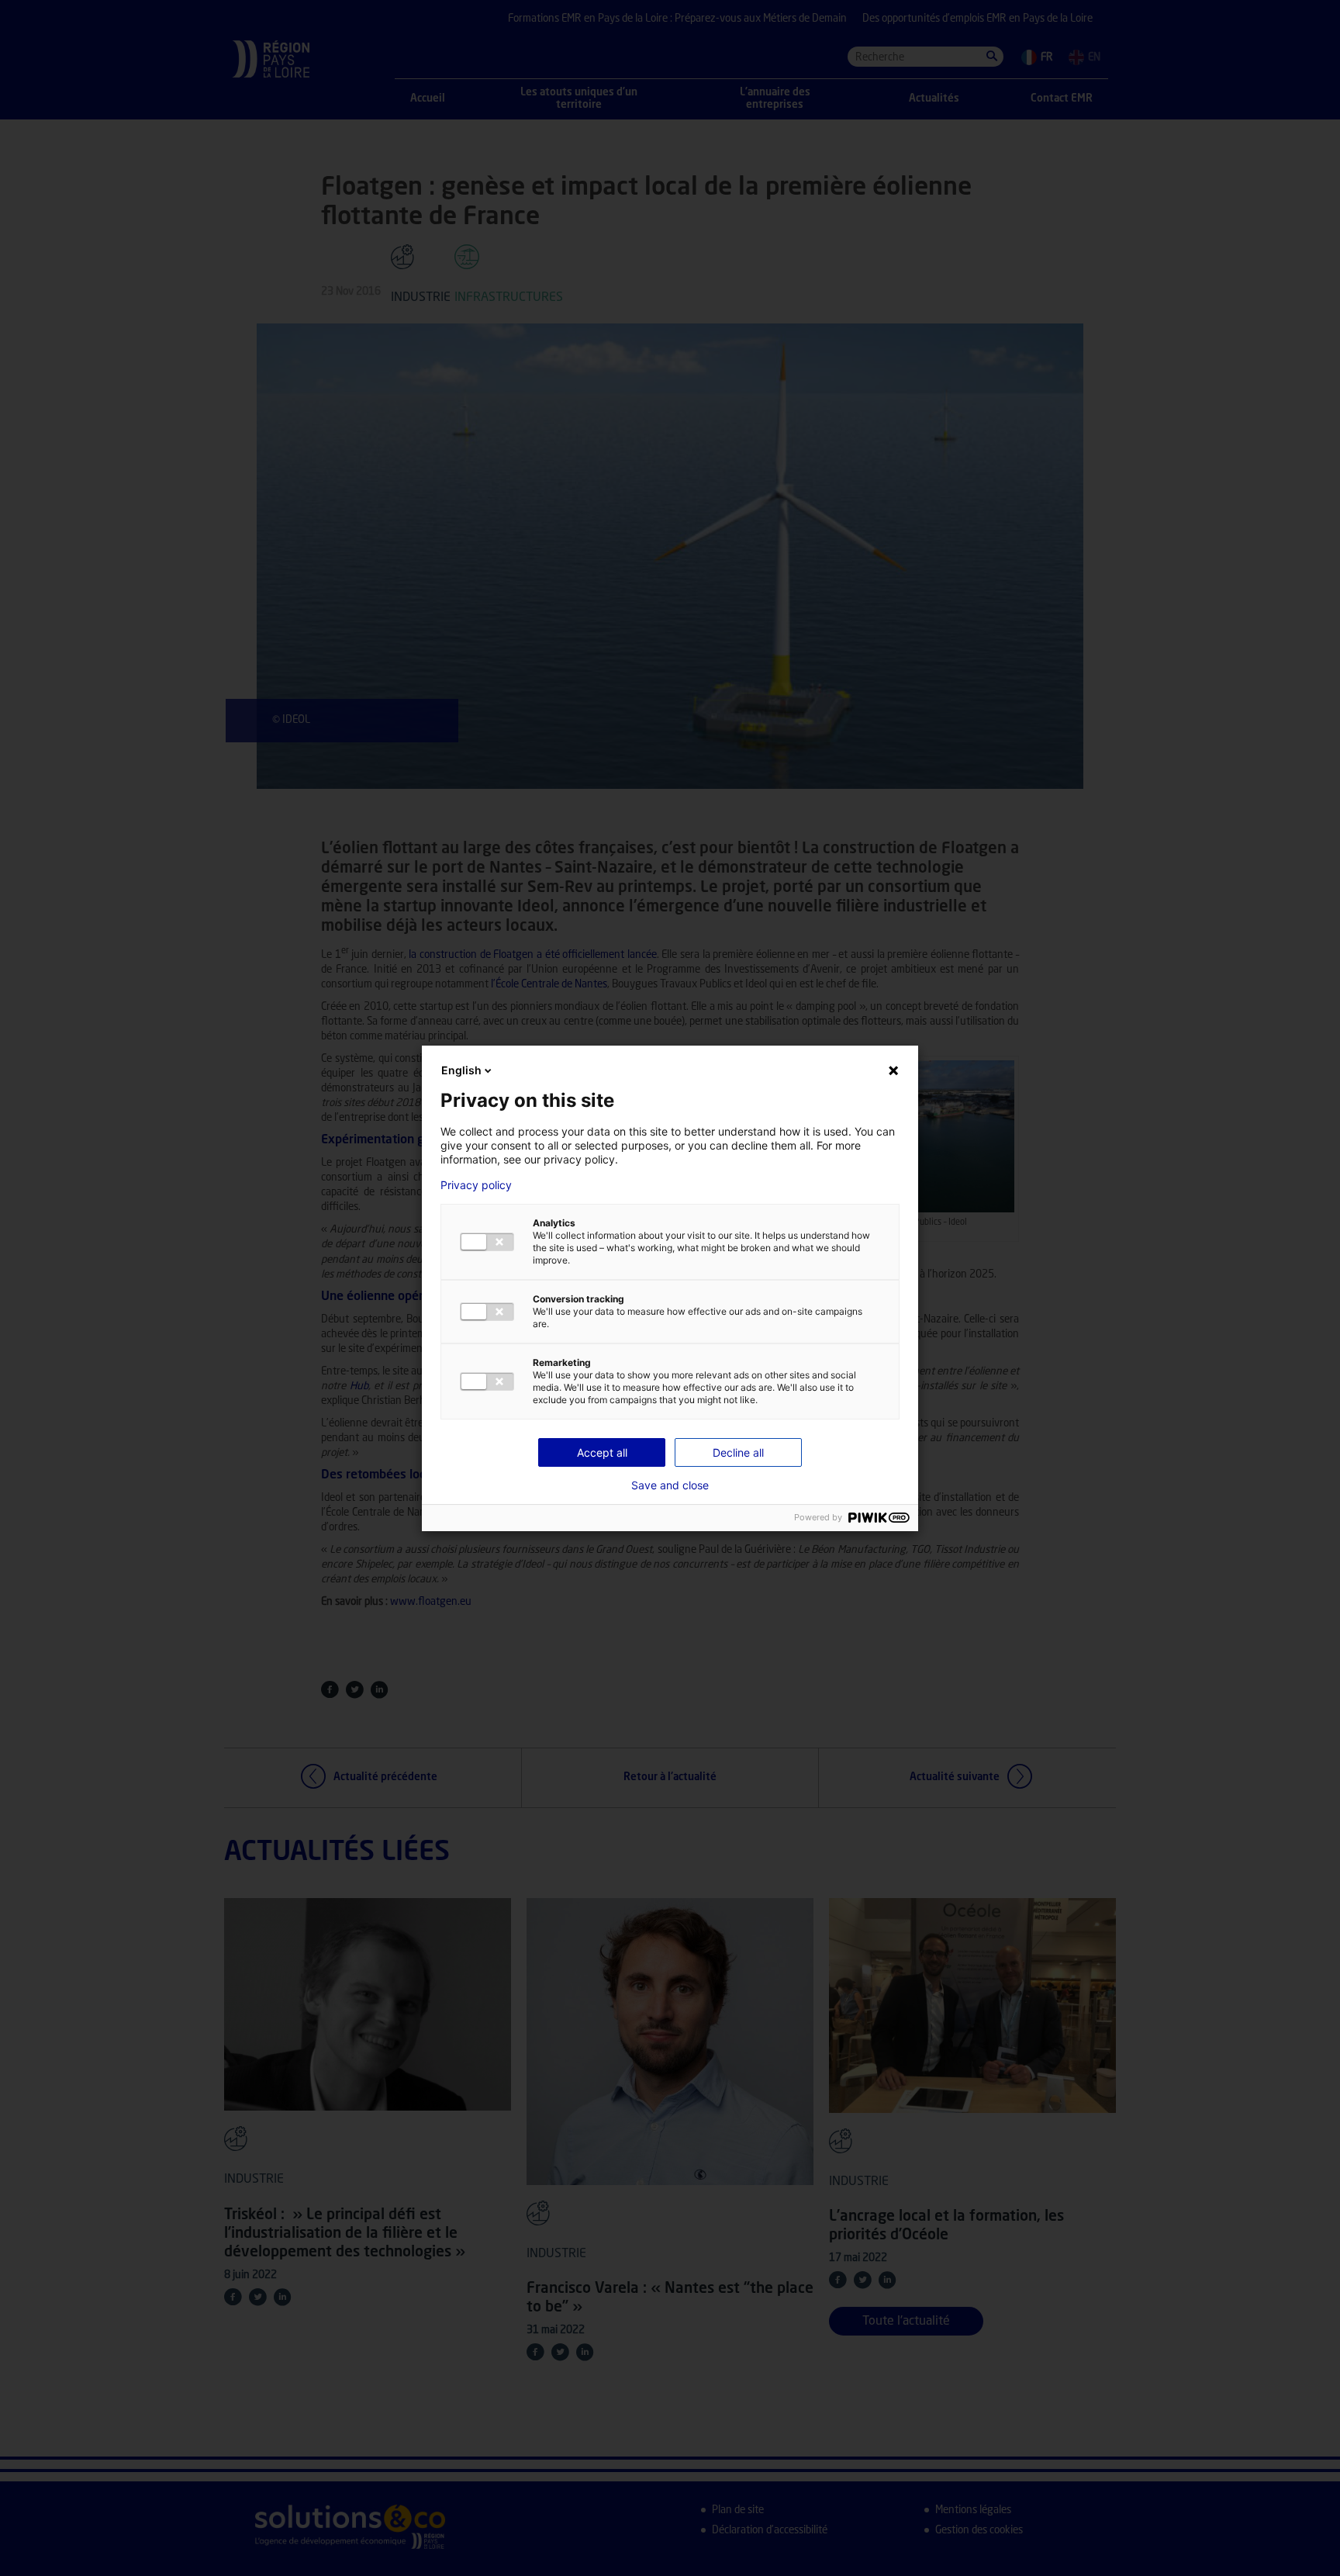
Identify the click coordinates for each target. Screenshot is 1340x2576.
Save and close (670, 1485)
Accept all (602, 1452)
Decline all (738, 1452)
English (461, 1070)
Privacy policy (476, 1185)
